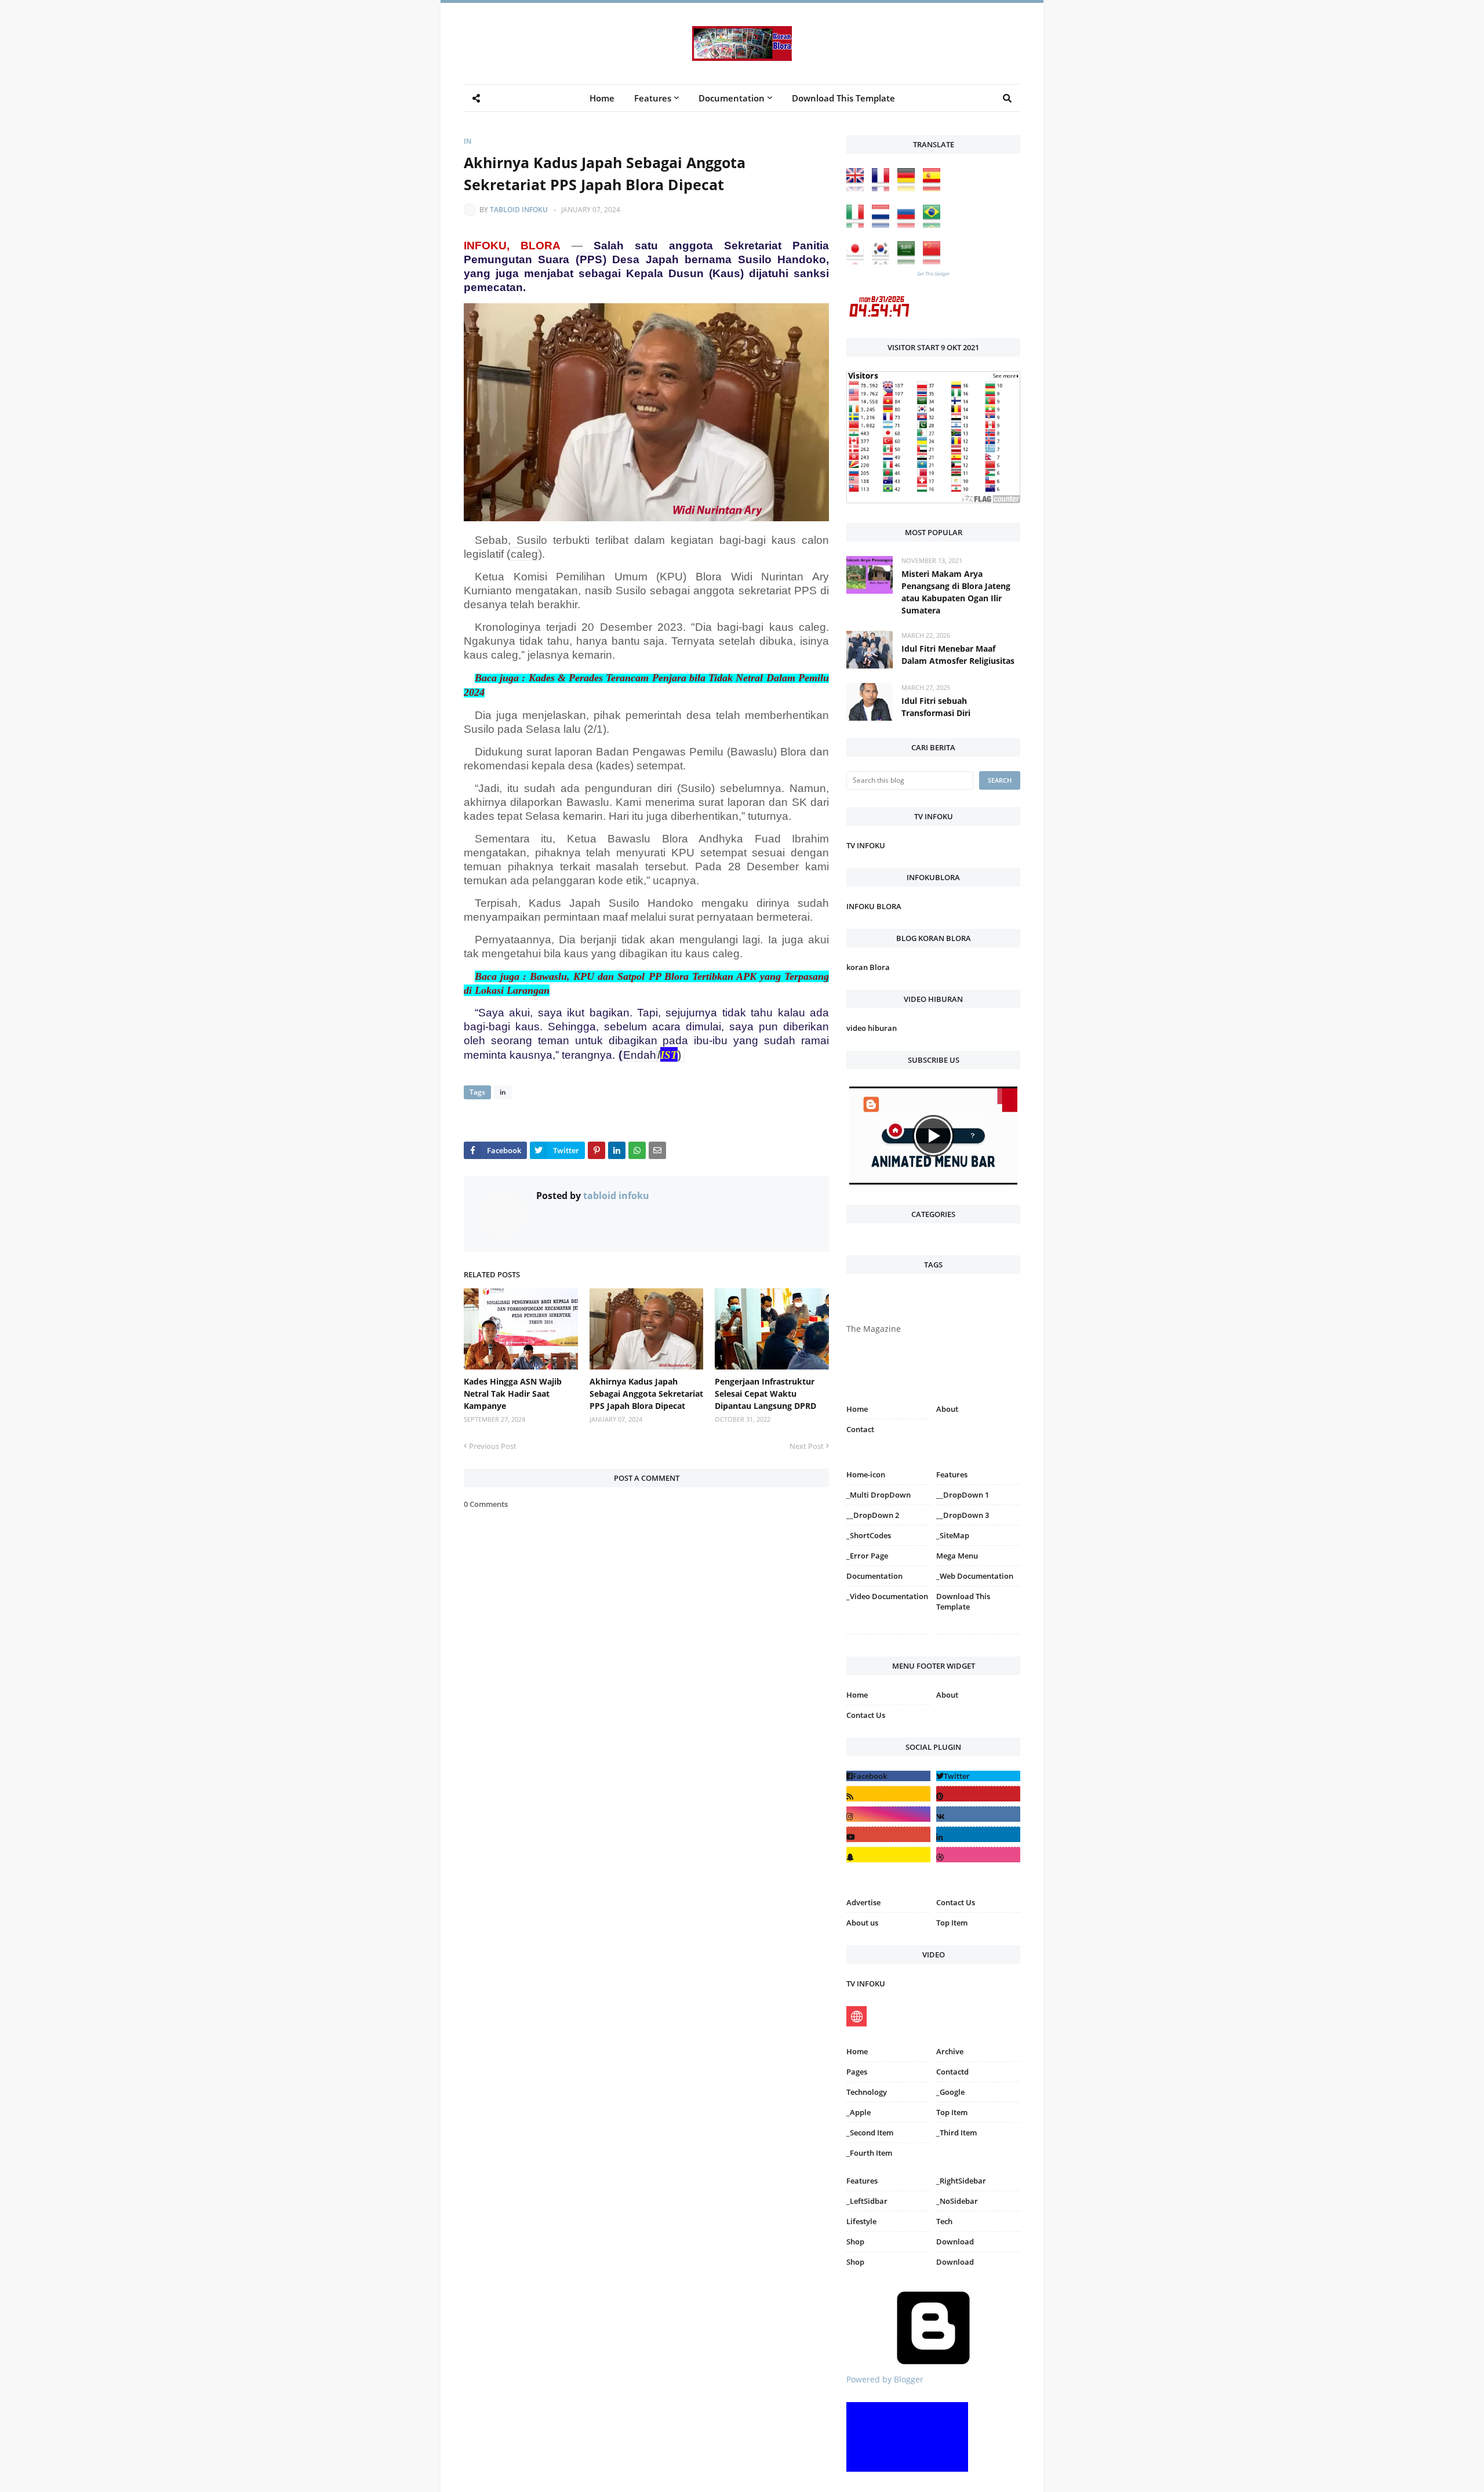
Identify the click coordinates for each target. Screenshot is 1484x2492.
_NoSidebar (957, 2201)
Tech (944, 2221)
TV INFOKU (866, 845)
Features (862, 2181)
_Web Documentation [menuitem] (975, 1576)
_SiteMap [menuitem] (953, 1535)
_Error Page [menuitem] (867, 1556)
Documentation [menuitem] (732, 98)
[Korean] (883, 261)
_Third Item (956, 2133)
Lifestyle (861, 2221)
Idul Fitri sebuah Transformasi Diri (936, 707)
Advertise (863, 1902)
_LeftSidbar (867, 2201)
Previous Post (493, 1446)
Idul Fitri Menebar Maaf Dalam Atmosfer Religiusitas (958, 655)
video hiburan (872, 1028)
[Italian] (858, 225)
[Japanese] (858, 261)
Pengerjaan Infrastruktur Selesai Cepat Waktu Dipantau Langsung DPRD (765, 1394)
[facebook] (888, 1776)
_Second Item (870, 2133)
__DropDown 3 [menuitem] (963, 1515)
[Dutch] (883, 225)
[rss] (888, 1794)
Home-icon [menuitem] (866, 1474)
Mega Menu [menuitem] (957, 1556)
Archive (950, 2051)
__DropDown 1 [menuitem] (963, 1495)
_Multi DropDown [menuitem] (879, 1495)
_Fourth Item (869, 2153)
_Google (950, 2092)
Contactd (952, 2072)
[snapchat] (888, 1855)
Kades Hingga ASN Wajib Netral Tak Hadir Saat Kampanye (513, 1394)
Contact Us (866, 1715)
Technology (867, 2092)
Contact (860, 1429)
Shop (855, 2242)
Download (955, 2242)
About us (862, 1923)
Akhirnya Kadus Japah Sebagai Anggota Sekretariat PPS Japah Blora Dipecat (646, 1394)
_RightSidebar (961, 2181)
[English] (858, 188)
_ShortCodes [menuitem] (869, 1535)
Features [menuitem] (653, 98)
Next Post (807, 1446)
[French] (883, 188)
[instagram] (888, 1636)
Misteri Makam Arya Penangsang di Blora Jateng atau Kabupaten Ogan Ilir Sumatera (956, 592)
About (947, 1409)
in (468, 141)
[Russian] (909, 225)
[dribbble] (978, 1855)
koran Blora (868, 967)
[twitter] (978, 1776)
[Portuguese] (934, 225)
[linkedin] (978, 1834)
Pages (857, 2072)
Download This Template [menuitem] (843, 98)
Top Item (952, 1923)
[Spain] (934, 188)
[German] (909, 188)
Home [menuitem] (602, 98)
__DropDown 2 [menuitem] (873, 1515)
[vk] (978, 1814)
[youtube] (888, 1834)
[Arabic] (909, 261)
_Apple (859, 2112)
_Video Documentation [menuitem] (887, 1596)
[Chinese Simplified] (934, 261)
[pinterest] (978, 1636)
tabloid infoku (519, 210)
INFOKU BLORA (874, 906)
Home (857, 1409)
